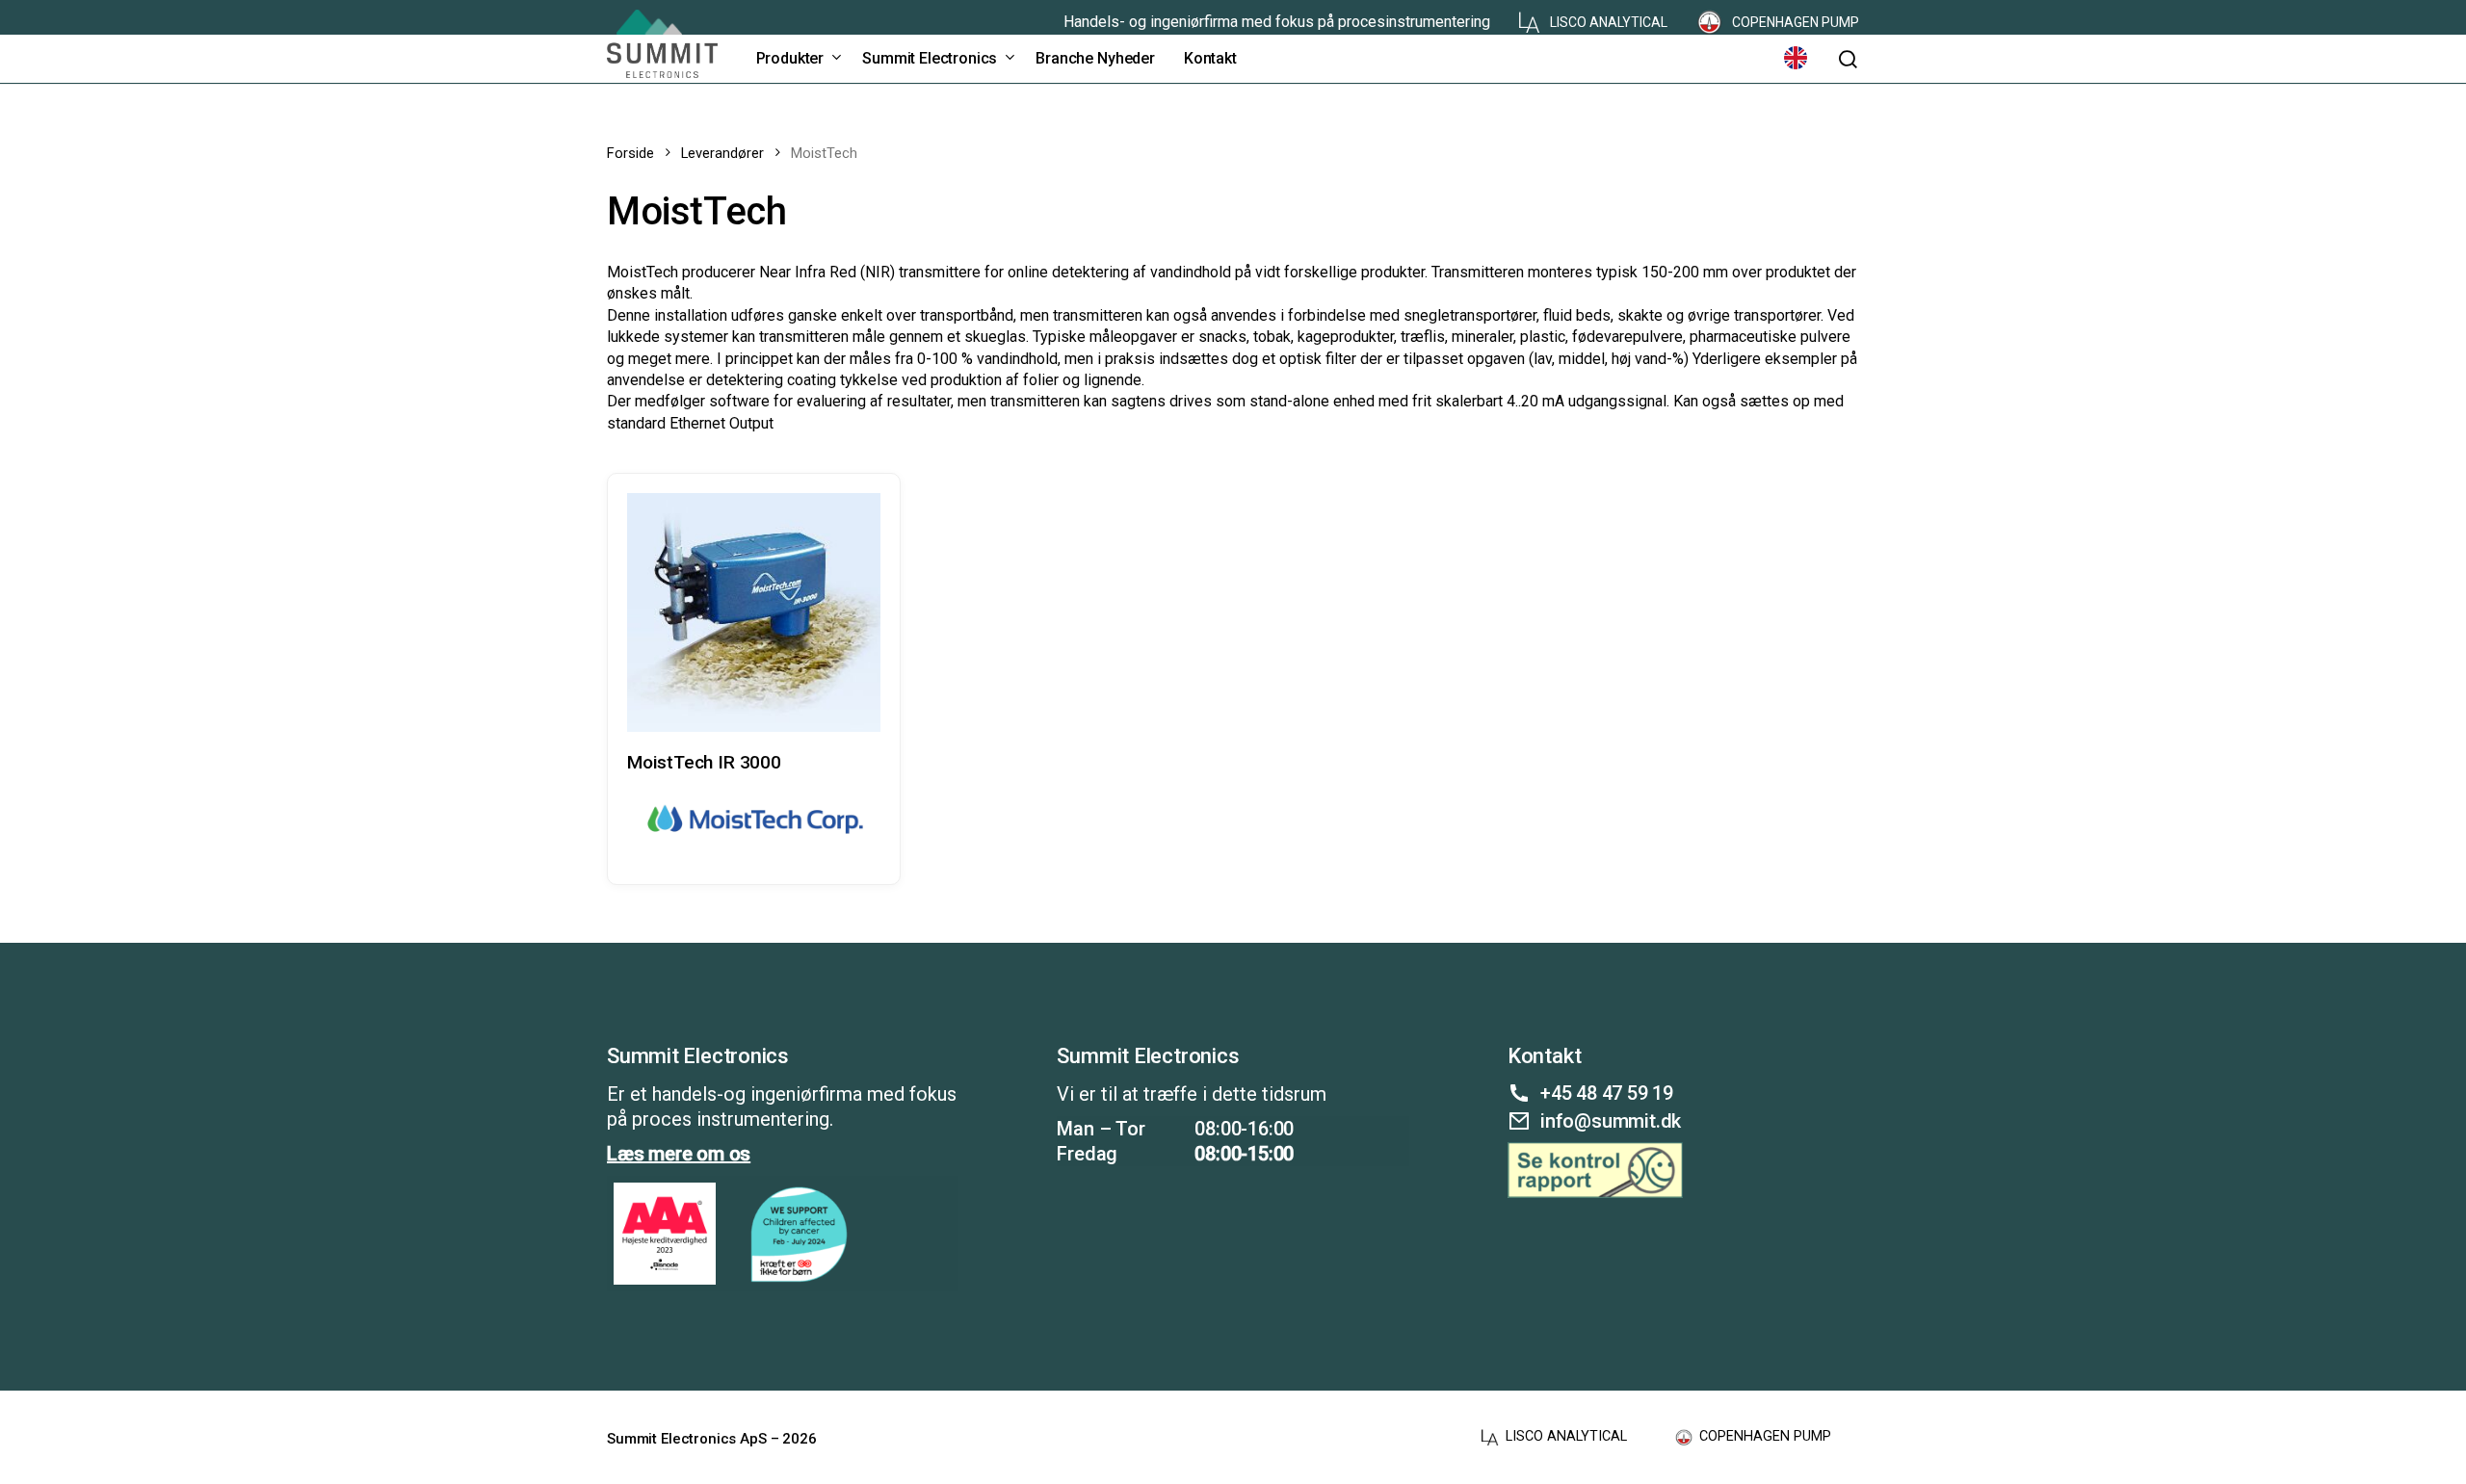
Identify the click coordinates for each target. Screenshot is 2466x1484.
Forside (630, 153)
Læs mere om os (679, 1154)
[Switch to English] (1796, 58)
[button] (1848, 59)
